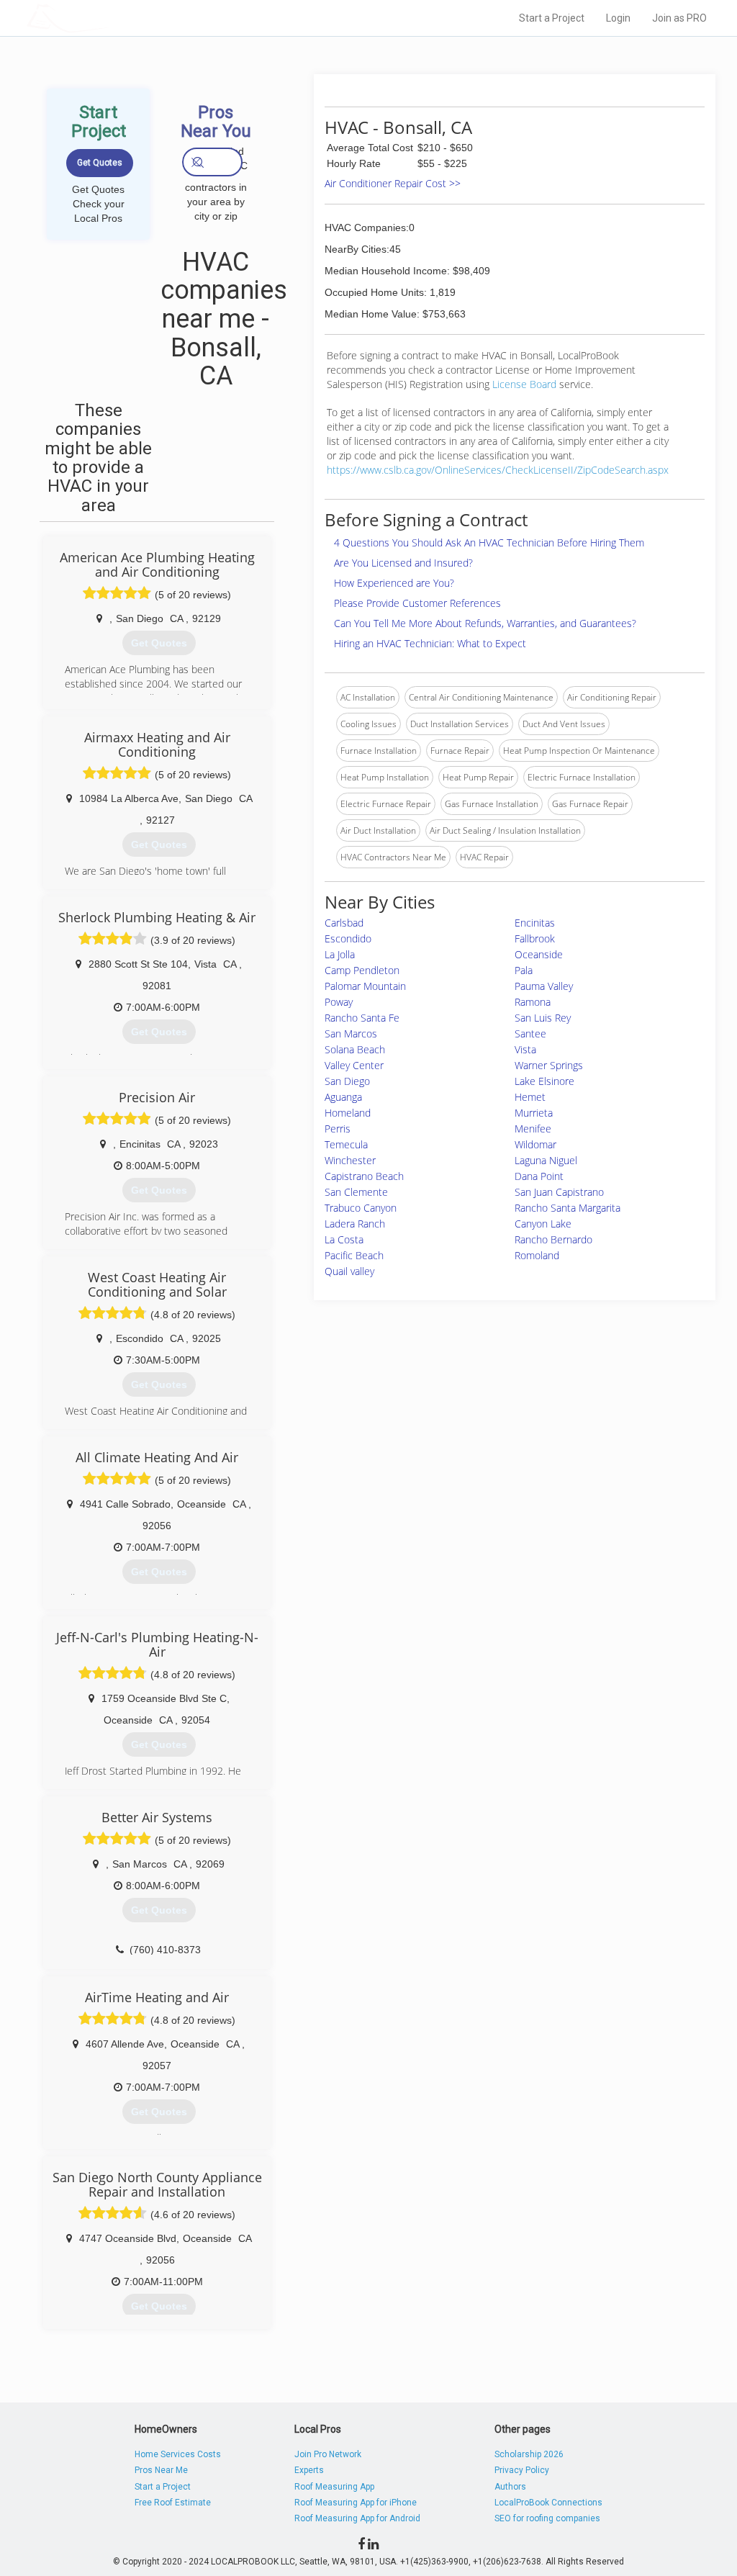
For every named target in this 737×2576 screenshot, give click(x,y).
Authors (510, 2487)
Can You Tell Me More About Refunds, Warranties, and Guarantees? (485, 623)
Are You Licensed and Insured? (403, 563)
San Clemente (356, 1192)
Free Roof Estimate (173, 2503)
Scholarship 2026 (529, 2454)
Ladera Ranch (355, 1224)
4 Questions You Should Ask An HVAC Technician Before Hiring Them (489, 542)
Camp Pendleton (362, 970)
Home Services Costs (178, 2454)
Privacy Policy (522, 2470)
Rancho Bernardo (553, 1239)
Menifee (533, 1129)
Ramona (533, 1002)
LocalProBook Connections (548, 2503)
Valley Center (354, 1065)
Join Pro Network (328, 2454)
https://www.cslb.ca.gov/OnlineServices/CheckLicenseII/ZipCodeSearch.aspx (498, 470)
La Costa (344, 1239)
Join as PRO (679, 18)
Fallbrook (535, 938)
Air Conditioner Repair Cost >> (393, 183)
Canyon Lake (543, 1224)
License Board (526, 384)
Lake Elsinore (544, 1081)
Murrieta (534, 1113)
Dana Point (539, 1176)
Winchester (350, 1160)
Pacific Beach (354, 1255)
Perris (338, 1129)
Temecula (346, 1144)
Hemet (530, 1097)
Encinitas (535, 923)
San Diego (347, 1081)
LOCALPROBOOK (110, 18)
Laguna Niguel (546, 1160)
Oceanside (539, 954)
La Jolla (340, 954)
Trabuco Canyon (361, 1208)
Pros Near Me (161, 2470)
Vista (525, 1049)
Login (618, 18)
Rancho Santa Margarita (568, 1208)
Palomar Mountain (365, 986)
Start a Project (552, 18)
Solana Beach (355, 1049)
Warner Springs (549, 1065)
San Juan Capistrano (559, 1192)
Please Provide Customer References (417, 603)
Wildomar (535, 1144)
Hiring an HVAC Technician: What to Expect (430, 643)
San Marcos (351, 1033)
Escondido (348, 938)
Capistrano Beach (364, 1176)
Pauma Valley (544, 986)
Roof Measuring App (334, 2487)
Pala (524, 970)
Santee (530, 1033)
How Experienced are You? (394, 583)
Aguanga (343, 1097)
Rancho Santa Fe (362, 1018)
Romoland (537, 1255)
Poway (339, 1002)
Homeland (348, 1113)
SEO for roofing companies (547, 2518)
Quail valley (349, 1271)
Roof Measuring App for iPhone (356, 2503)
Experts (309, 2470)
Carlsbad (344, 923)
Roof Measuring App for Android (357, 2518)
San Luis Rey (543, 1018)
